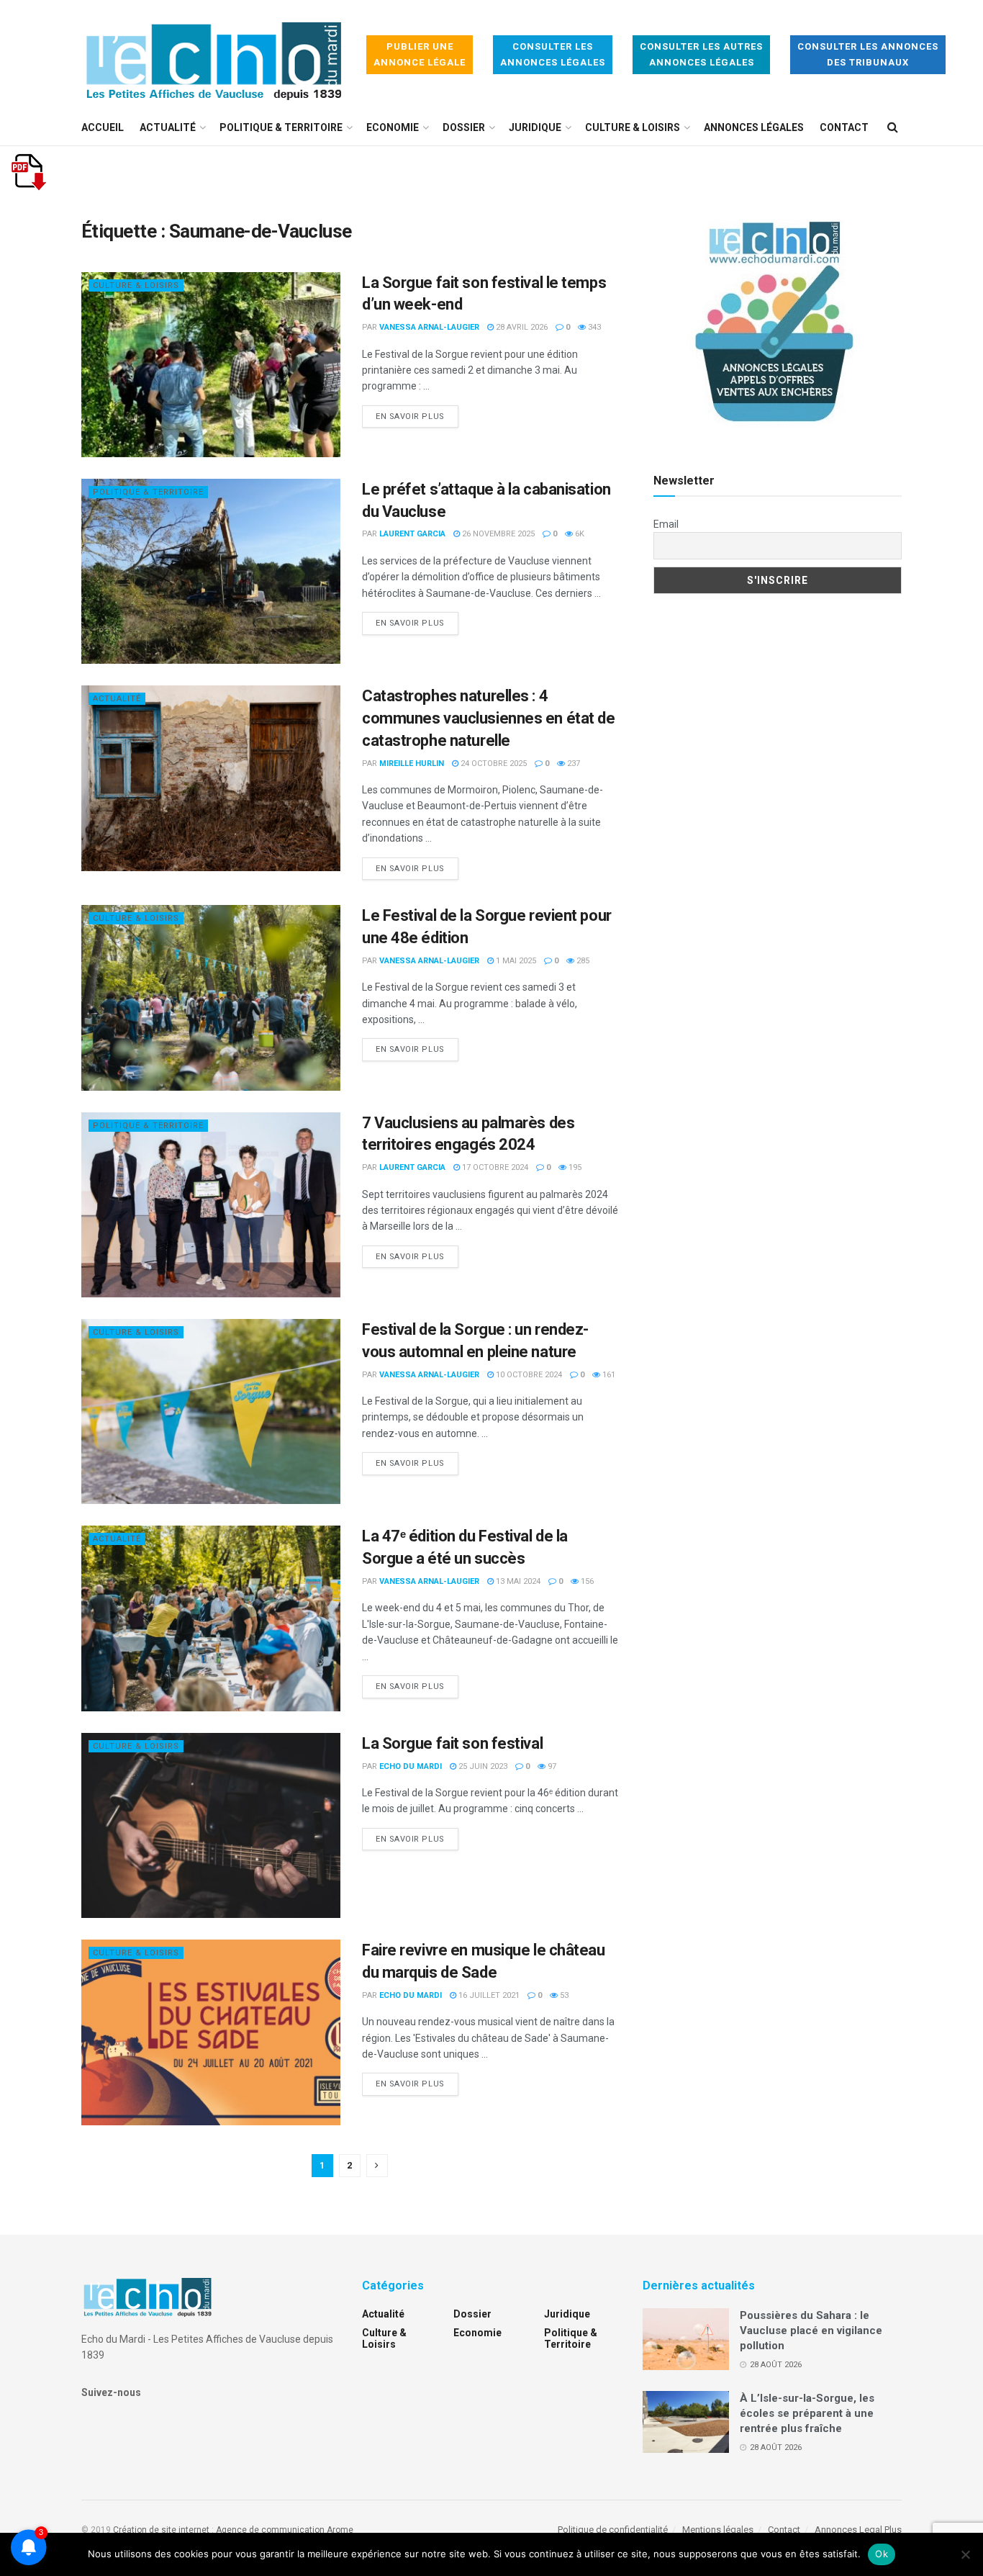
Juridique (535, 127)
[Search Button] (893, 127)
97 (551, 1766)
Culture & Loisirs (633, 127)
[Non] (965, 2554)
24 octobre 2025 (493, 764)
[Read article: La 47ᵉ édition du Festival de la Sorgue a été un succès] (211, 1618)
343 (593, 327)
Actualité (168, 127)
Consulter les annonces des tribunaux (868, 54)
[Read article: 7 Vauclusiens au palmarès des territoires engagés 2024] (211, 1205)
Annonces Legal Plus (858, 2530)
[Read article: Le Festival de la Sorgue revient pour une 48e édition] (211, 997)
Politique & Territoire (281, 127)
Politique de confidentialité (613, 2530)
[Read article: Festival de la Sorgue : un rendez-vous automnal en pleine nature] (211, 1411)
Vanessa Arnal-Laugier (429, 327)
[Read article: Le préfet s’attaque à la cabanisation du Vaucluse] (211, 571)
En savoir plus (417, 416)
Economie (393, 127)
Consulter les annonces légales (553, 54)
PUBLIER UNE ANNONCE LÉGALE (420, 54)
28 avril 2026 (521, 327)
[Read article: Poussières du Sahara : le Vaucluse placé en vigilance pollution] (686, 2339)
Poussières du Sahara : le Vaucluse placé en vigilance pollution (811, 2330)
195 (574, 1167)
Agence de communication (270, 2530)
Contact (844, 127)
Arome (340, 2530)
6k (579, 534)
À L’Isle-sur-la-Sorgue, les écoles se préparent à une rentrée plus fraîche (807, 2413)
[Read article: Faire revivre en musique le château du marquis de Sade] (211, 2032)
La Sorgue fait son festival (452, 1743)
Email (666, 524)
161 (608, 1375)
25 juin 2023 (482, 1766)
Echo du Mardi (411, 1766)
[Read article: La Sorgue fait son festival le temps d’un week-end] (211, 365)
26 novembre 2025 (497, 534)
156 (586, 1581)
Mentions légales (718, 2530)
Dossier (464, 127)
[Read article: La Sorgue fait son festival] (211, 1825)
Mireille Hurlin (412, 764)
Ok (882, 2554)
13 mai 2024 (517, 1581)
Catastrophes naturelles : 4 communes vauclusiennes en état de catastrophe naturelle (488, 718)
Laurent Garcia (412, 534)
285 (582, 961)
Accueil (103, 127)
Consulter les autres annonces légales (701, 54)
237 (572, 764)
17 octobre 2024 (494, 1167)
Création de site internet (161, 2530)
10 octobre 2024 (528, 1375)
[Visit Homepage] (214, 55)
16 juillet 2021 (488, 1995)
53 (563, 1995)
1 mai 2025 (515, 961)
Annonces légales (754, 127)
